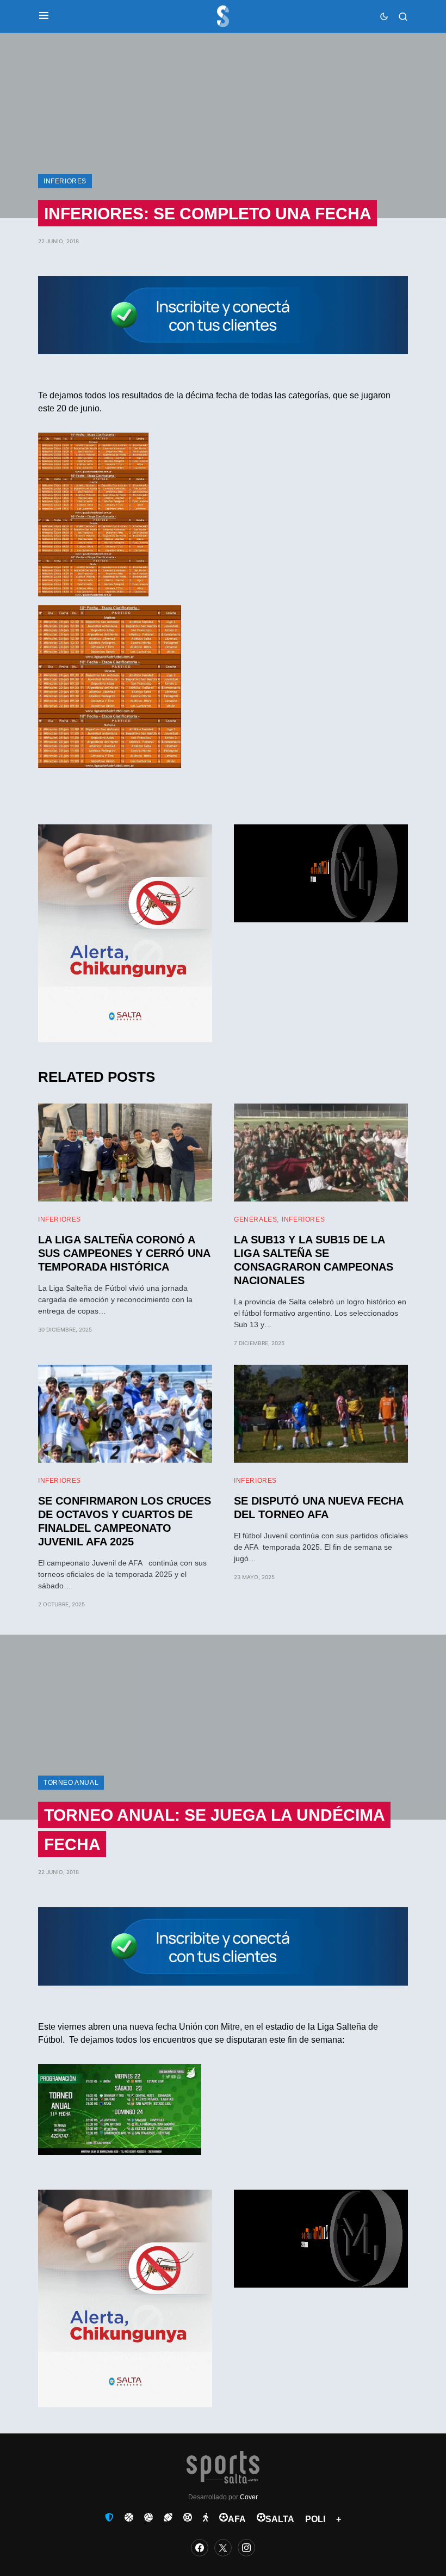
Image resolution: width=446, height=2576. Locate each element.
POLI (315, 2519)
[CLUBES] (109, 2517)
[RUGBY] (168, 2517)
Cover (249, 2497)
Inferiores (65, 181)
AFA (237, 2519)
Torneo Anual (71, 1783)
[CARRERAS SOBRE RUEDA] (188, 2517)
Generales (255, 1219)
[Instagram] (246, 2548)
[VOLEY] (148, 2517)
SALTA (280, 2519)
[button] (44, 16)
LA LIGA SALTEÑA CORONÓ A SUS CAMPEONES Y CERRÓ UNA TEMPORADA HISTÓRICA (124, 1253)
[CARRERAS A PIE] (206, 2517)
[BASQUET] (129, 2517)
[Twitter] (223, 2548)
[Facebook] (200, 2548)
